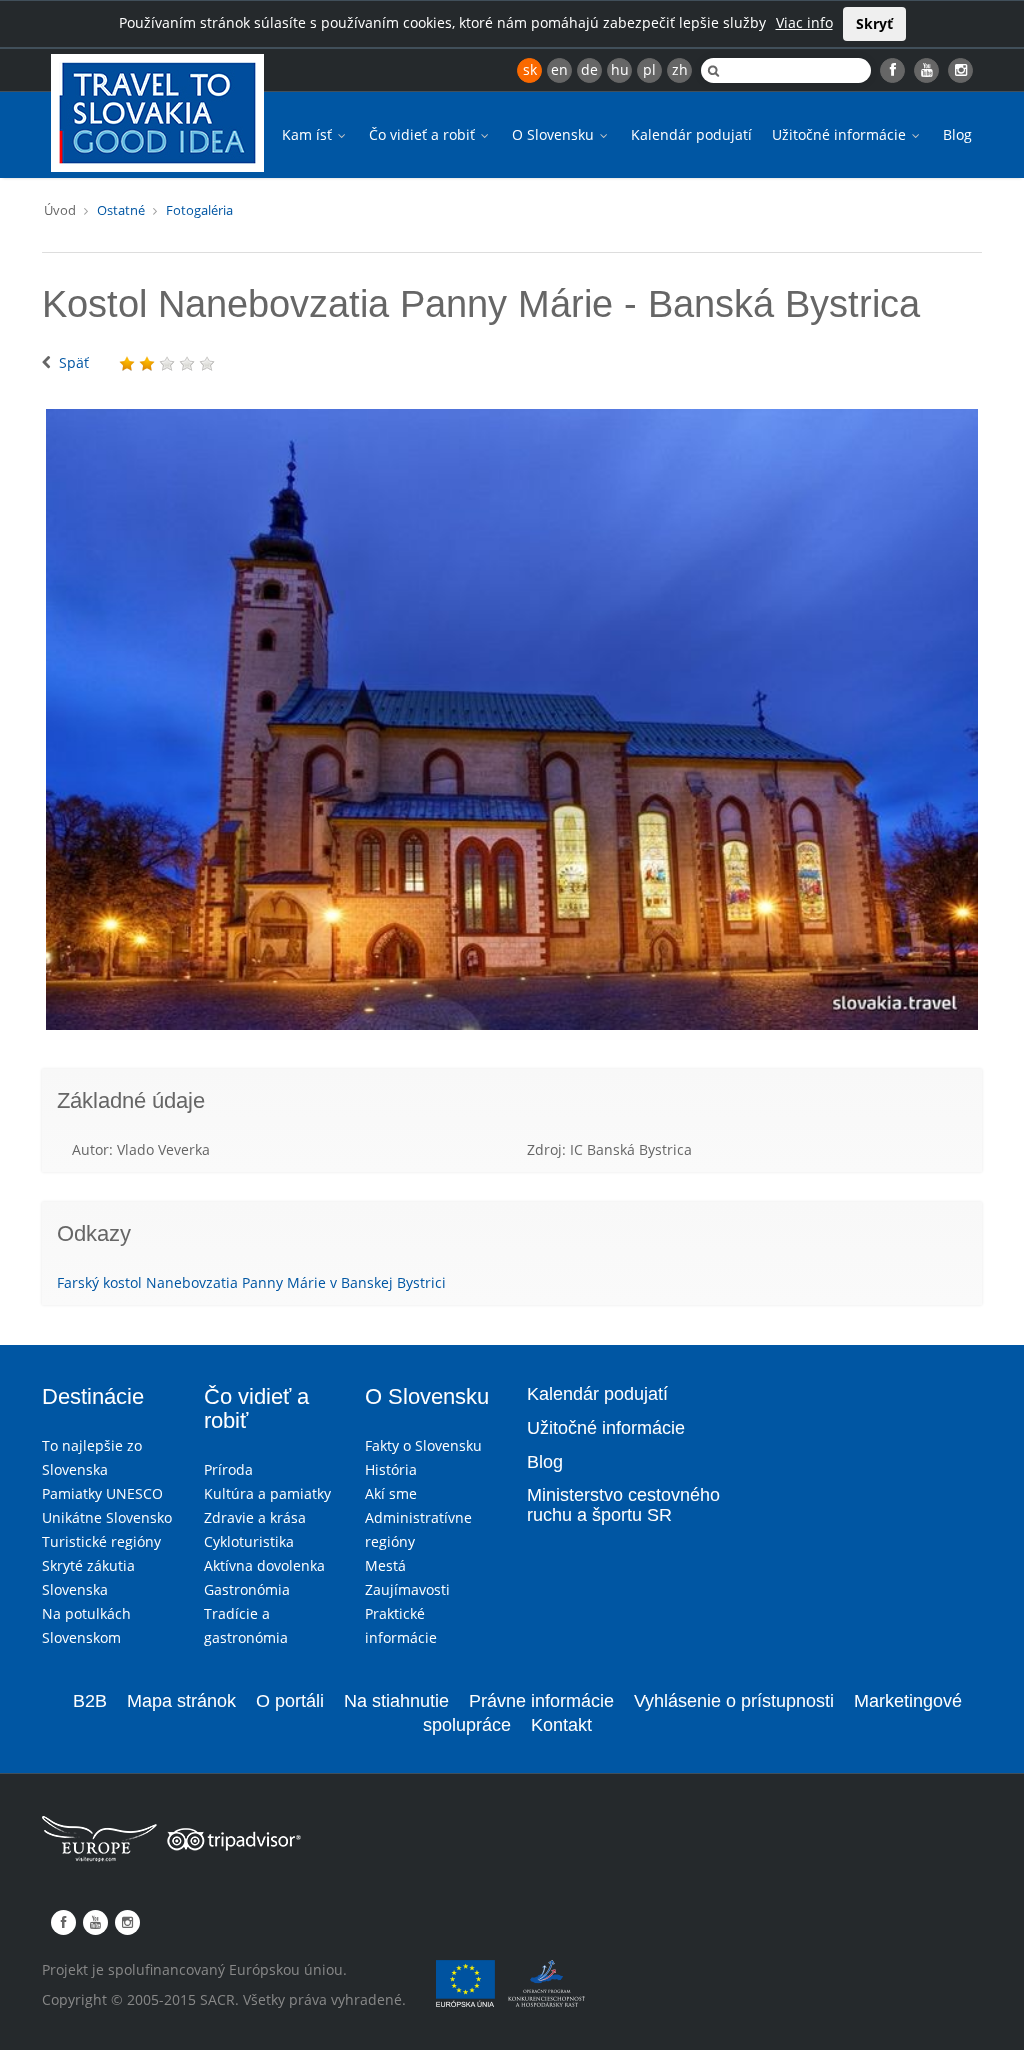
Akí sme (391, 1493)
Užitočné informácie (841, 134)
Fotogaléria (199, 210)
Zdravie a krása (255, 1517)
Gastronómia (247, 1589)
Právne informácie (541, 1701)
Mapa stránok (181, 1701)
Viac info (804, 22)
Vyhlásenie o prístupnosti (734, 1701)
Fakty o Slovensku (423, 1445)
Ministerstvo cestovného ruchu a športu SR (623, 1505)
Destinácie (93, 1396)
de (589, 69)
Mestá (385, 1565)
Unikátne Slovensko (107, 1517)
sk (530, 69)
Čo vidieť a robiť (424, 134)
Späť (74, 362)
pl (649, 69)
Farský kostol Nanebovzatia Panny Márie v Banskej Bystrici (251, 1282)
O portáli (290, 1701)
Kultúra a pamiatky (267, 1493)
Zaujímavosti (407, 1589)
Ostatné (121, 210)
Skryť (874, 23)
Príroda (228, 1469)
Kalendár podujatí (691, 134)
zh (680, 69)
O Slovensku (555, 134)
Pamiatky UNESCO (102, 1493)
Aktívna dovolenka (264, 1565)
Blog (957, 134)
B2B (90, 1701)
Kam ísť (309, 134)
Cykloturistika (249, 1541)
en (559, 69)
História (391, 1469)
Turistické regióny (101, 1541)
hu (620, 69)
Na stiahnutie (396, 1701)
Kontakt (561, 1725)
